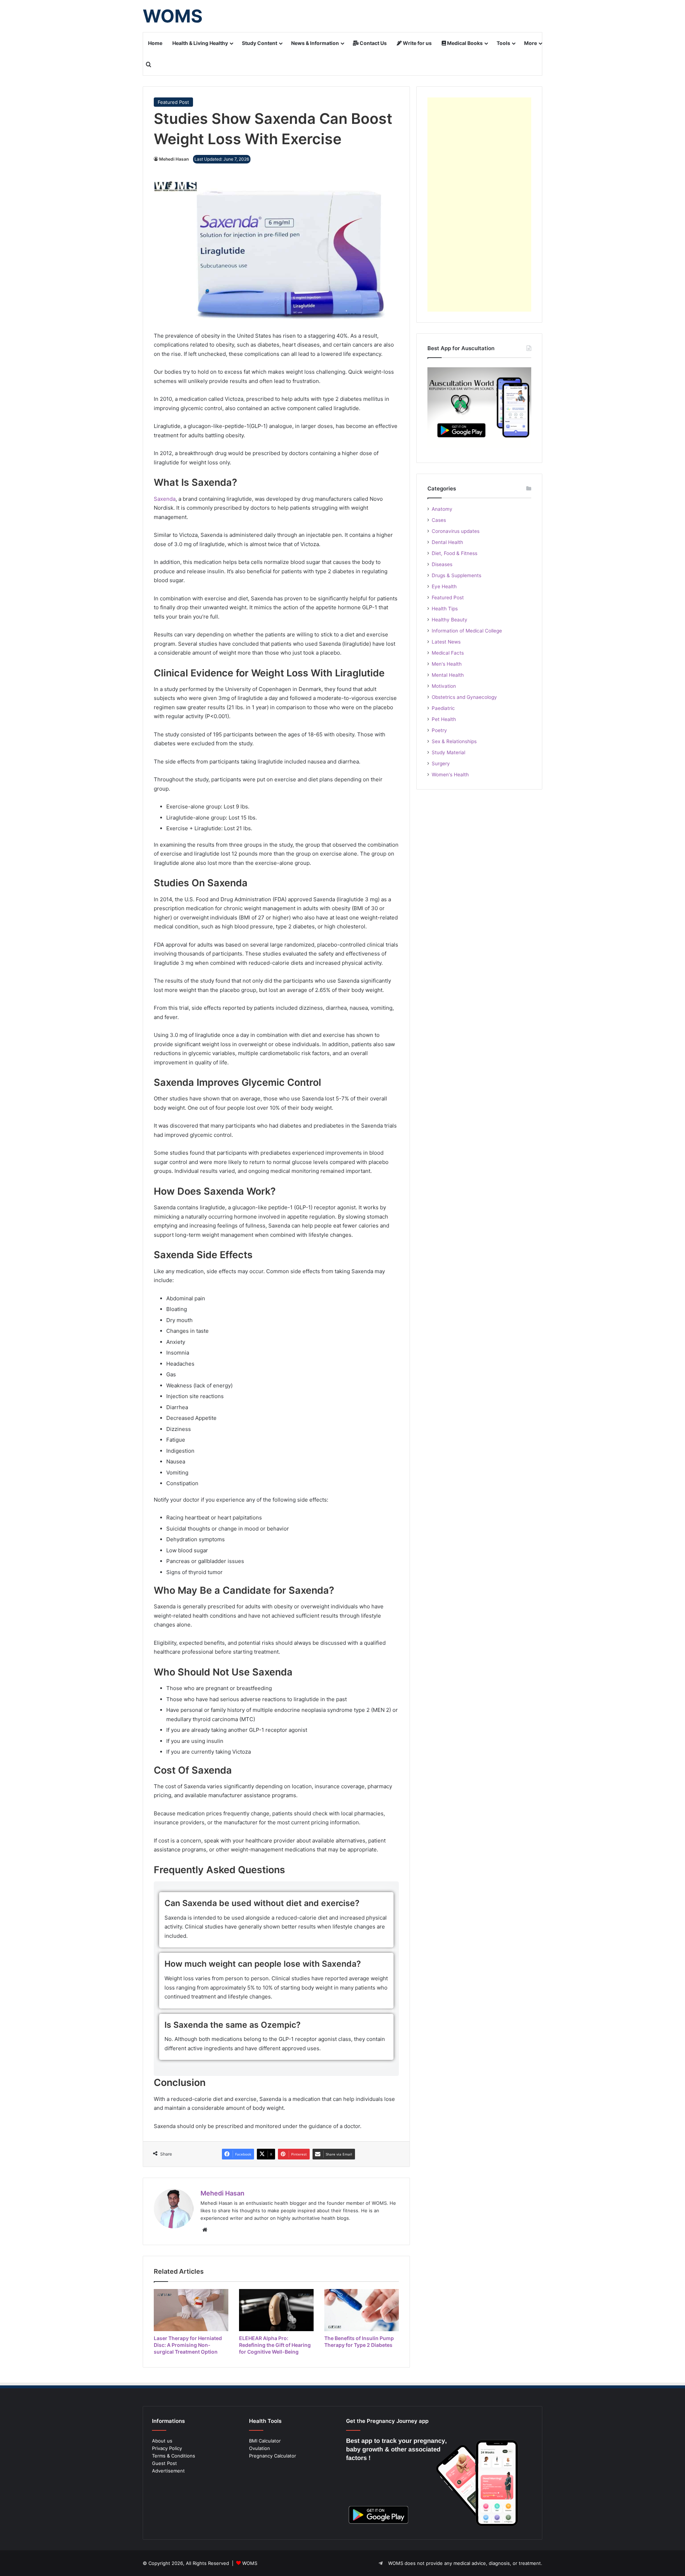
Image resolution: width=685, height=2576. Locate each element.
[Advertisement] (479, 205)
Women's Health (450, 775)
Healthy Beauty (450, 620)
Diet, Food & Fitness (455, 553)
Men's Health (447, 664)
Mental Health (448, 675)
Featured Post (173, 102)
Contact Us (373, 43)
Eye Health (444, 586)
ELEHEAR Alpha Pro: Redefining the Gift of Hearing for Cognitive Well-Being (275, 2345)
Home (155, 43)
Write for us (417, 43)
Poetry (439, 730)
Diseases (442, 564)
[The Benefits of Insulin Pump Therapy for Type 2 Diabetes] (362, 2310)
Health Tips (445, 609)
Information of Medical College (467, 631)
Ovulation (260, 2448)
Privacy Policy (167, 2448)
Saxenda (165, 499)
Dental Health (447, 542)
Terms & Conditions (174, 2456)
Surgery (441, 763)
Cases (439, 520)
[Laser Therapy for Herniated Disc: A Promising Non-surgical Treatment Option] (191, 2310)
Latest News (446, 642)
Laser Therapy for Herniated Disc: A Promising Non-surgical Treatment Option (188, 2345)
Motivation (444, 686)
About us (162, 2441)
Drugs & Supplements (456, 575)
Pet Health (444, 719)
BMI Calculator (265, 2441)
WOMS (250, 2563)
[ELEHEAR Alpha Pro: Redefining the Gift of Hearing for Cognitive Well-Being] (276, 2310)
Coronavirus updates (456, 531)
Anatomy (442, 509)
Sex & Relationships (454, 741)
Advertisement (168, 2471)
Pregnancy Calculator (273, 2456)
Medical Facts (448, 653)
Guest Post (164, 2463)
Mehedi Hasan (174, 159)
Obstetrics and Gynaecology (464, 697)
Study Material (448, 752)
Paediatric (443, 708)
